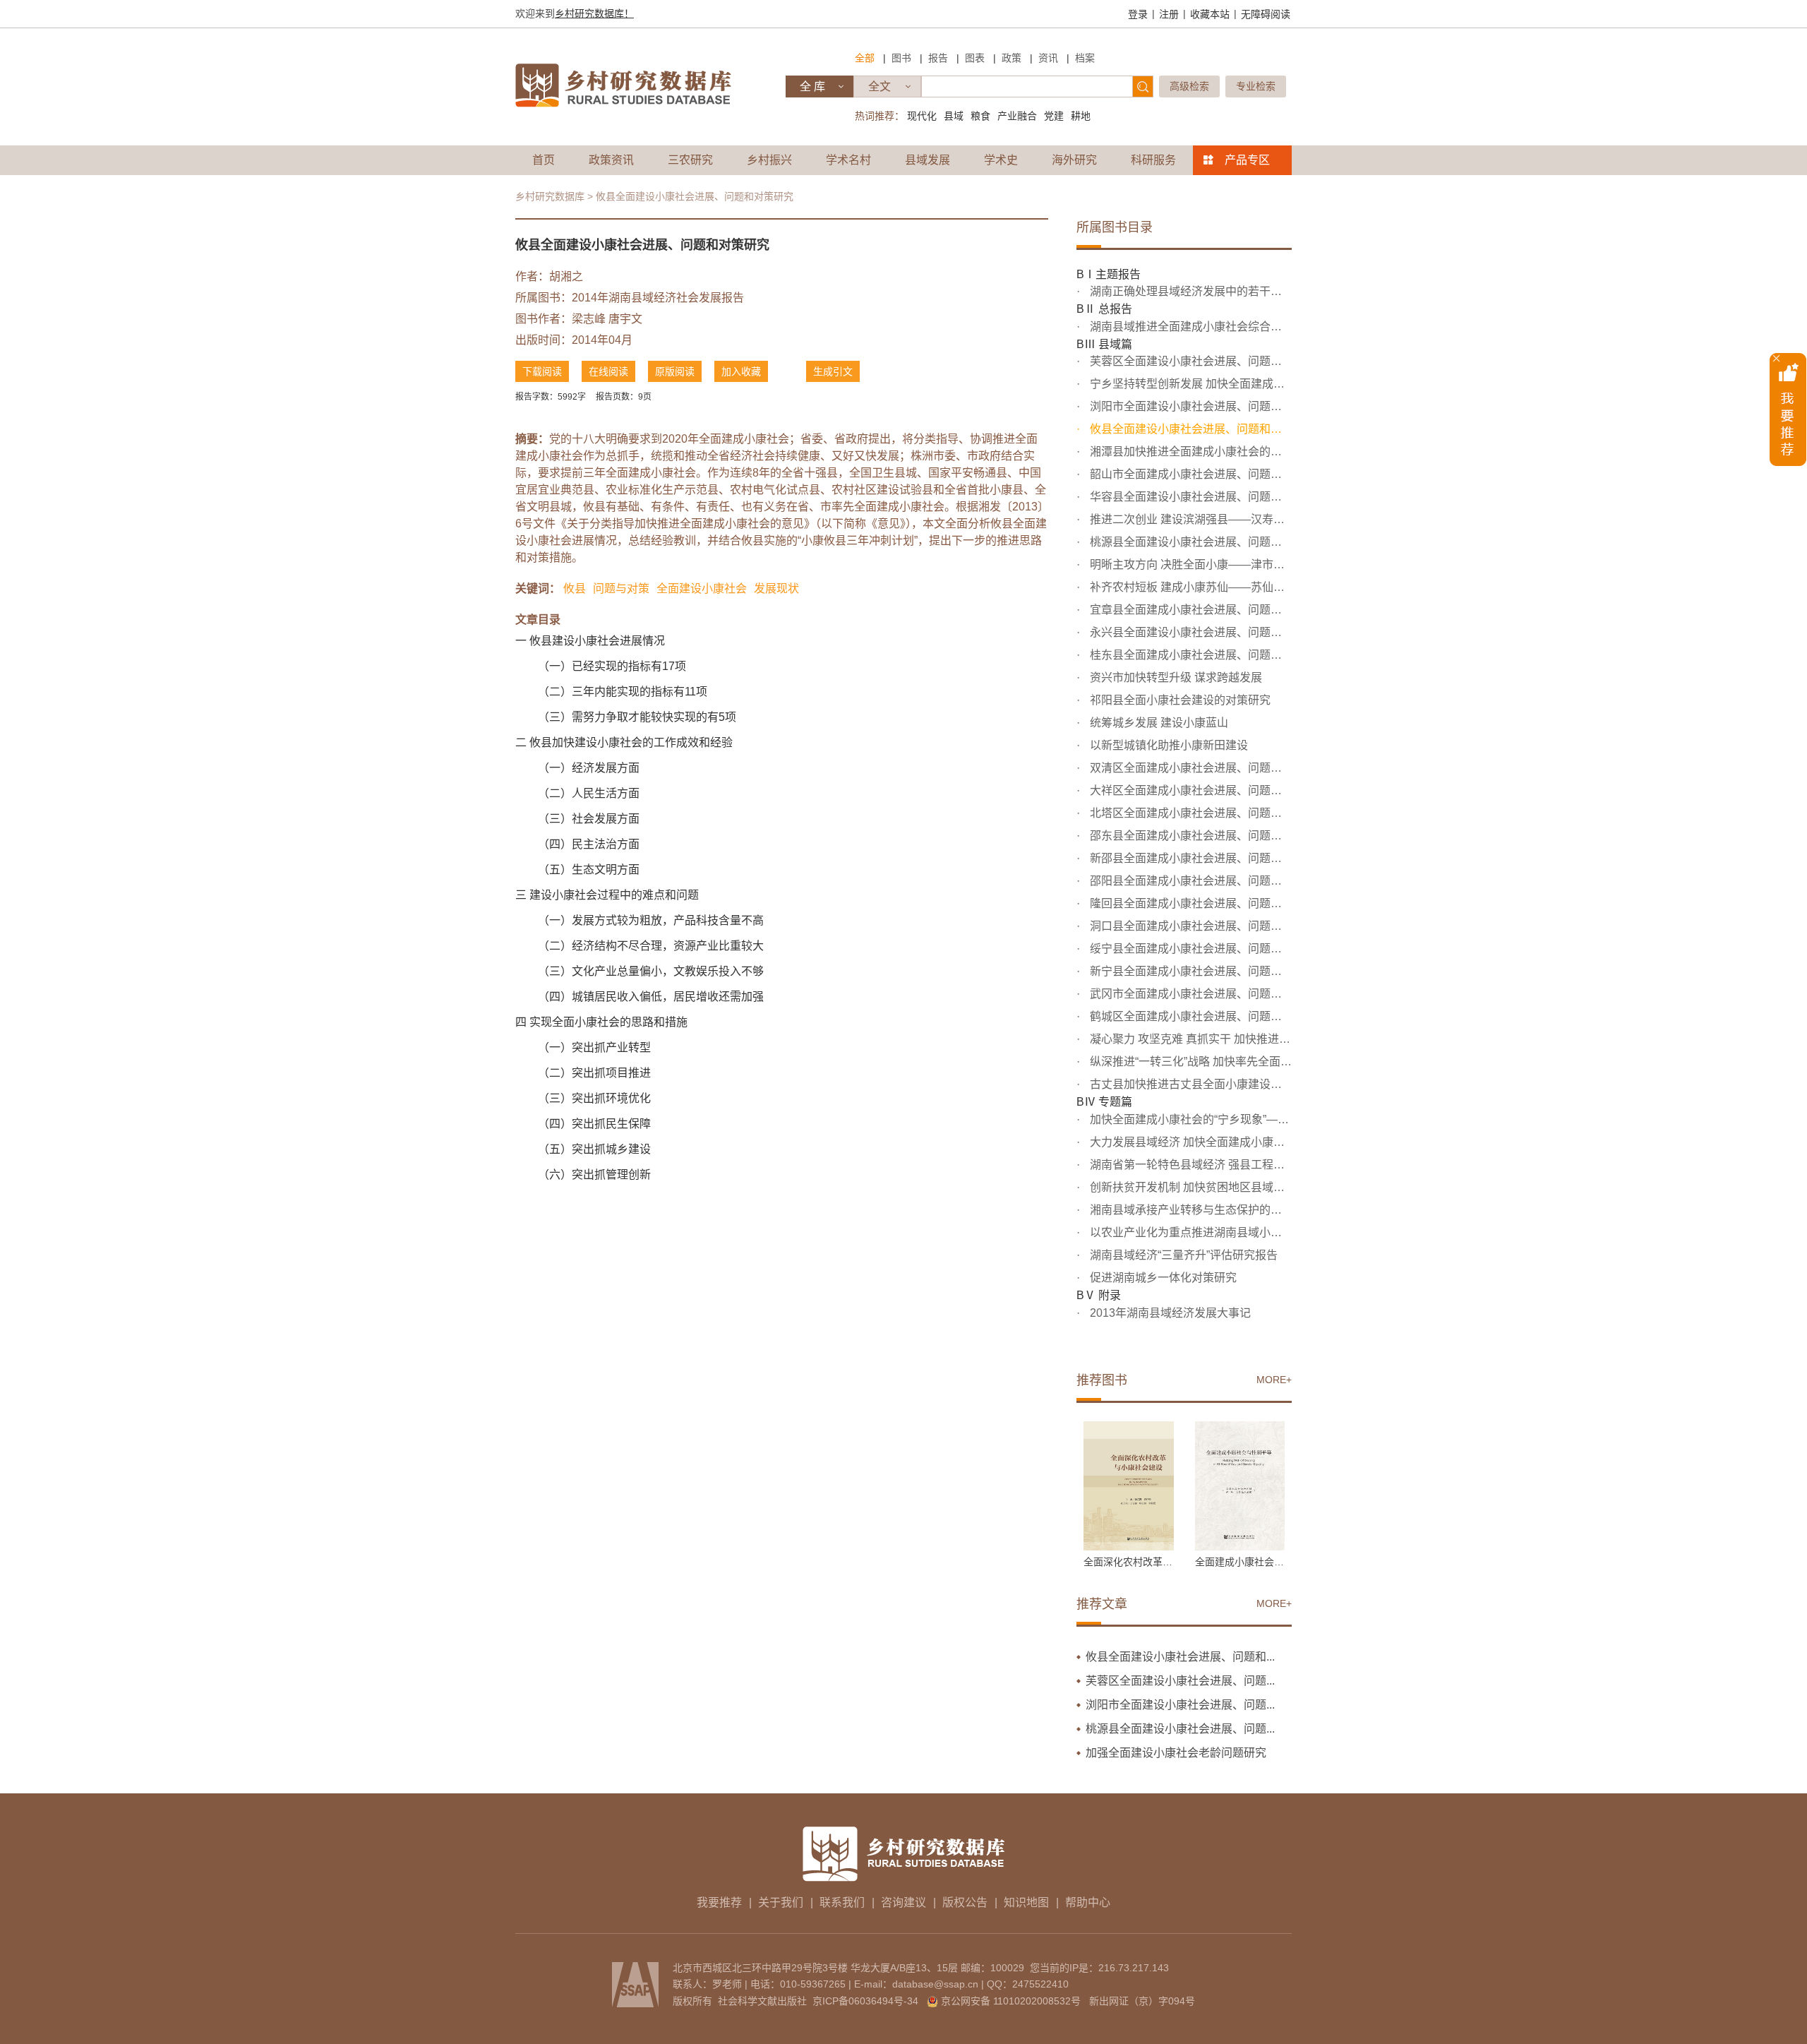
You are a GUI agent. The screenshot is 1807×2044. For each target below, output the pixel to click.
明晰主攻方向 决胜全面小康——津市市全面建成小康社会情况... (1189, 564)
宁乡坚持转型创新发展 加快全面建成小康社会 (1189, 384)
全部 (865, 58)
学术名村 (848, 160)
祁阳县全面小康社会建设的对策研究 (1179, 700)
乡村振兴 (769, 160)
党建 (1054, 116)
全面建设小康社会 (702, 588)
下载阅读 (542, 371)
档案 (1085, 58)
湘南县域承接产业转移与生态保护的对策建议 (1189, 1210)
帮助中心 (1088, 1902)
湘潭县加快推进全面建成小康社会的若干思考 (1189, 452)
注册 (1169, 14)
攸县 (575, 588)
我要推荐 (719, 1902)
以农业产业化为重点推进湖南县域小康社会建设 (1189, 1232)
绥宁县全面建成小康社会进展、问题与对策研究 (1189, 949)
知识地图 (1026, 1902)
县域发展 (927, 160)
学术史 (1001, 160)
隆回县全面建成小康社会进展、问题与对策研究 (1189, 903)
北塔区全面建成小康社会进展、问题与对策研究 (1189, 813)
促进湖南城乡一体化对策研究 (1162, 1278)
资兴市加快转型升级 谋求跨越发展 (1175, 677)
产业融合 (1017, 116)
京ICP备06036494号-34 (865, 2001)
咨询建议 (903, 1902)
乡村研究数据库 (550, 196)
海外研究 (1074, 160)
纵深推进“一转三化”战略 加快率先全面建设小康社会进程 (1189, 1062)
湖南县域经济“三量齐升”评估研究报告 (1182, 1255)
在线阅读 (608, 371)
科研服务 (1153, 160)
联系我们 (842, 1902)
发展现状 (776, 588)
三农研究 (690, 160)
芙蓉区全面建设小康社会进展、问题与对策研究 (1189, 361)
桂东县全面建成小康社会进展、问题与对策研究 (1189, 655)
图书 (901, 58)
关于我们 (781, 1902)
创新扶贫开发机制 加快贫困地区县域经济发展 (1189, 1187)
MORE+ (1274, 1380)
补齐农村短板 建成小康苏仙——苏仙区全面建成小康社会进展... (1189, 587)
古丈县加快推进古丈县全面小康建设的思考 (1189, 1084)
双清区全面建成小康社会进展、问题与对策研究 (1189, 768)
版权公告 (965, 1902)
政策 (1011, 58)
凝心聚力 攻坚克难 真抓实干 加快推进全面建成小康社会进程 (1189, 1039)
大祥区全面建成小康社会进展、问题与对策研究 (1189, 790)
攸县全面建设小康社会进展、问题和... (1180, 1657)
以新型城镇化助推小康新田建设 (1167, 745)
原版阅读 (675, 371)
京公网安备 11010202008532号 (1011, 2001)
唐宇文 (625, 319)
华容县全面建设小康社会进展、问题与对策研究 (1189, 497)
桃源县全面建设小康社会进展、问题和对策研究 (1189, 542)
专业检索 (1256, 86)
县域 (954, 116)
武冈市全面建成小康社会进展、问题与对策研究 (1189, 994)
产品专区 (1247, 160)
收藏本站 (1210, 14)
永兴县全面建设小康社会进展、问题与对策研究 (1189, 632)
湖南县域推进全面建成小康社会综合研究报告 (1189, 327)
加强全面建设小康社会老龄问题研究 (1176, 1753)
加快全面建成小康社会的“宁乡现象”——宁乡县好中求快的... (1189, 1119)
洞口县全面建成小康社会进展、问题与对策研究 (1189, 926)
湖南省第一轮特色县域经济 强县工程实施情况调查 (1189, 1165)
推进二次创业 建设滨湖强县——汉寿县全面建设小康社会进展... (1189, 519)
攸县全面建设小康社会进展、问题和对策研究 (1189, 429)
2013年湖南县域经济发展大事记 (1169, 1313)
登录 (1138, 14)
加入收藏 (741, 371)
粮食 (980, 116)
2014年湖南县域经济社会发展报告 (658, 298)
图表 (975, 58)
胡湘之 (566, 276)
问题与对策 (621, 588)
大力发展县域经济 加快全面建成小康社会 (1189, 1142)
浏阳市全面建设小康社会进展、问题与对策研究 (1189, 406)
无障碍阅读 (1266, 14)
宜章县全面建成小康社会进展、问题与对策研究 (1189, 610)
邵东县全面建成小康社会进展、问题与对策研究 (1189, 836)
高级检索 (1189, 86)
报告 (938, 58)
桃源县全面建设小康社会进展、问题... (1180, 1729)
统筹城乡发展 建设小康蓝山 (1158, 723)
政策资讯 (611, 160)
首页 (544, 160)
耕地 (1081, 116)
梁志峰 (589, 319)
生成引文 (833, 371)
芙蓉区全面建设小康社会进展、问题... (1180, 1681)
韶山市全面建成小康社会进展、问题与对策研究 (1189, 474)
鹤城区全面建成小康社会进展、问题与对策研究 (1189, 1016)
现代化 (922, 116)
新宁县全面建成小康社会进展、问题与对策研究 (1189, 971)
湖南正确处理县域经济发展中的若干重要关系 (1189, 291)
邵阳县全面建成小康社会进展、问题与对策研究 (1189, 881)
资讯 (1048, 58)
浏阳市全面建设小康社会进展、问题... (1180, 1705)
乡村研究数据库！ (594, 13)
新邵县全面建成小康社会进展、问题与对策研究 (1189, 858)
